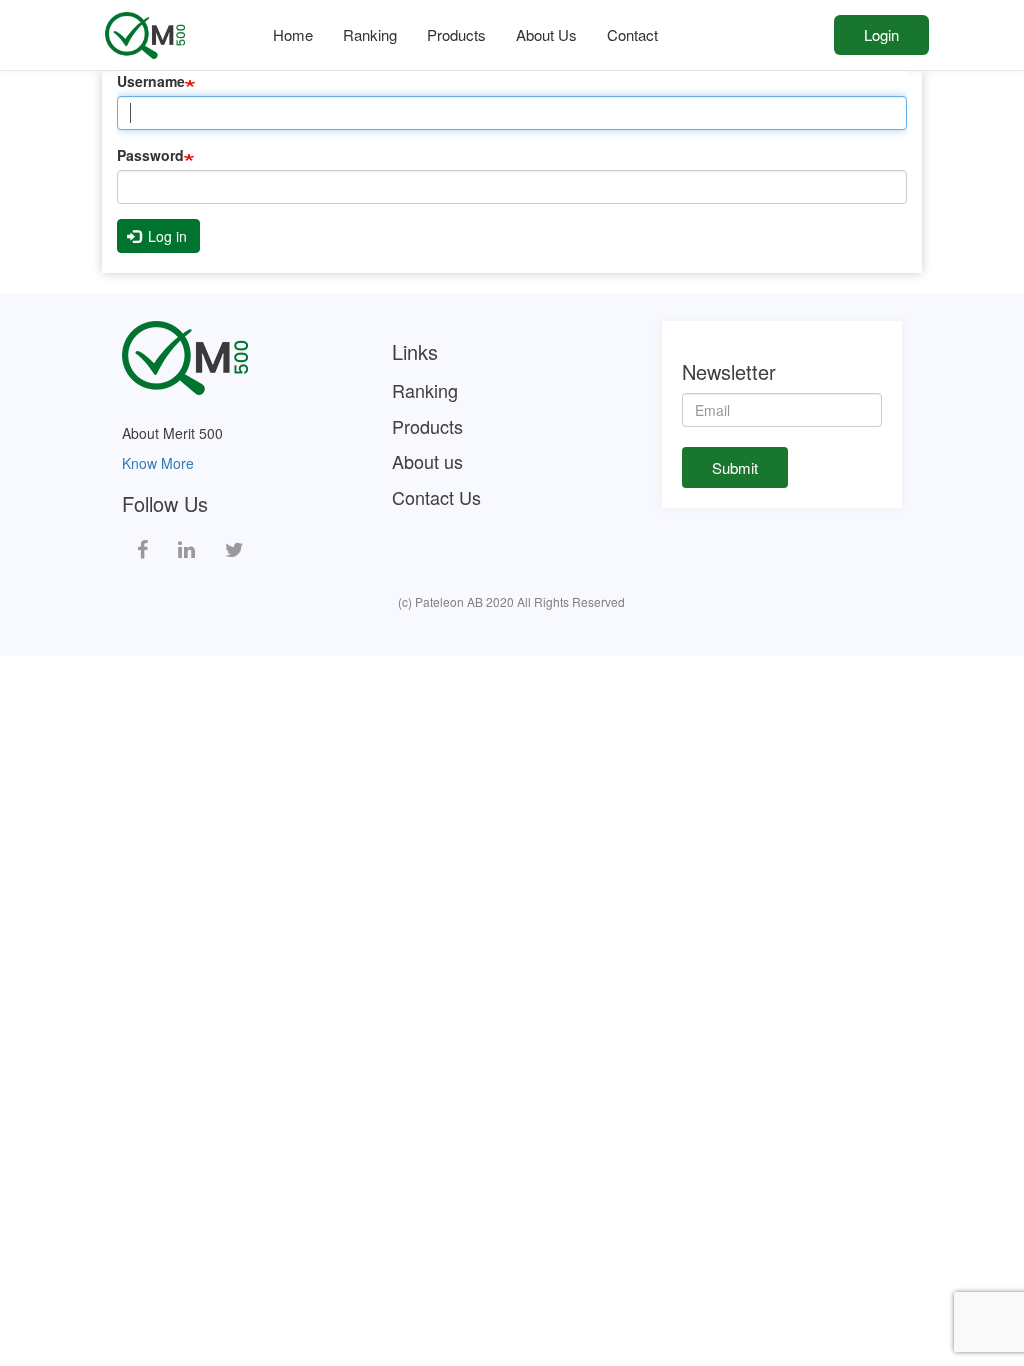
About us (427, 461)
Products (456, 34)
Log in (165, 236)
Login (881, 34)
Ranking (370, 34)
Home (293, 34)
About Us (546, 34)
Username (151, 81)
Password (150, 155)
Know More (158, 463)
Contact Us (436, 497)
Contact (632, 34)
